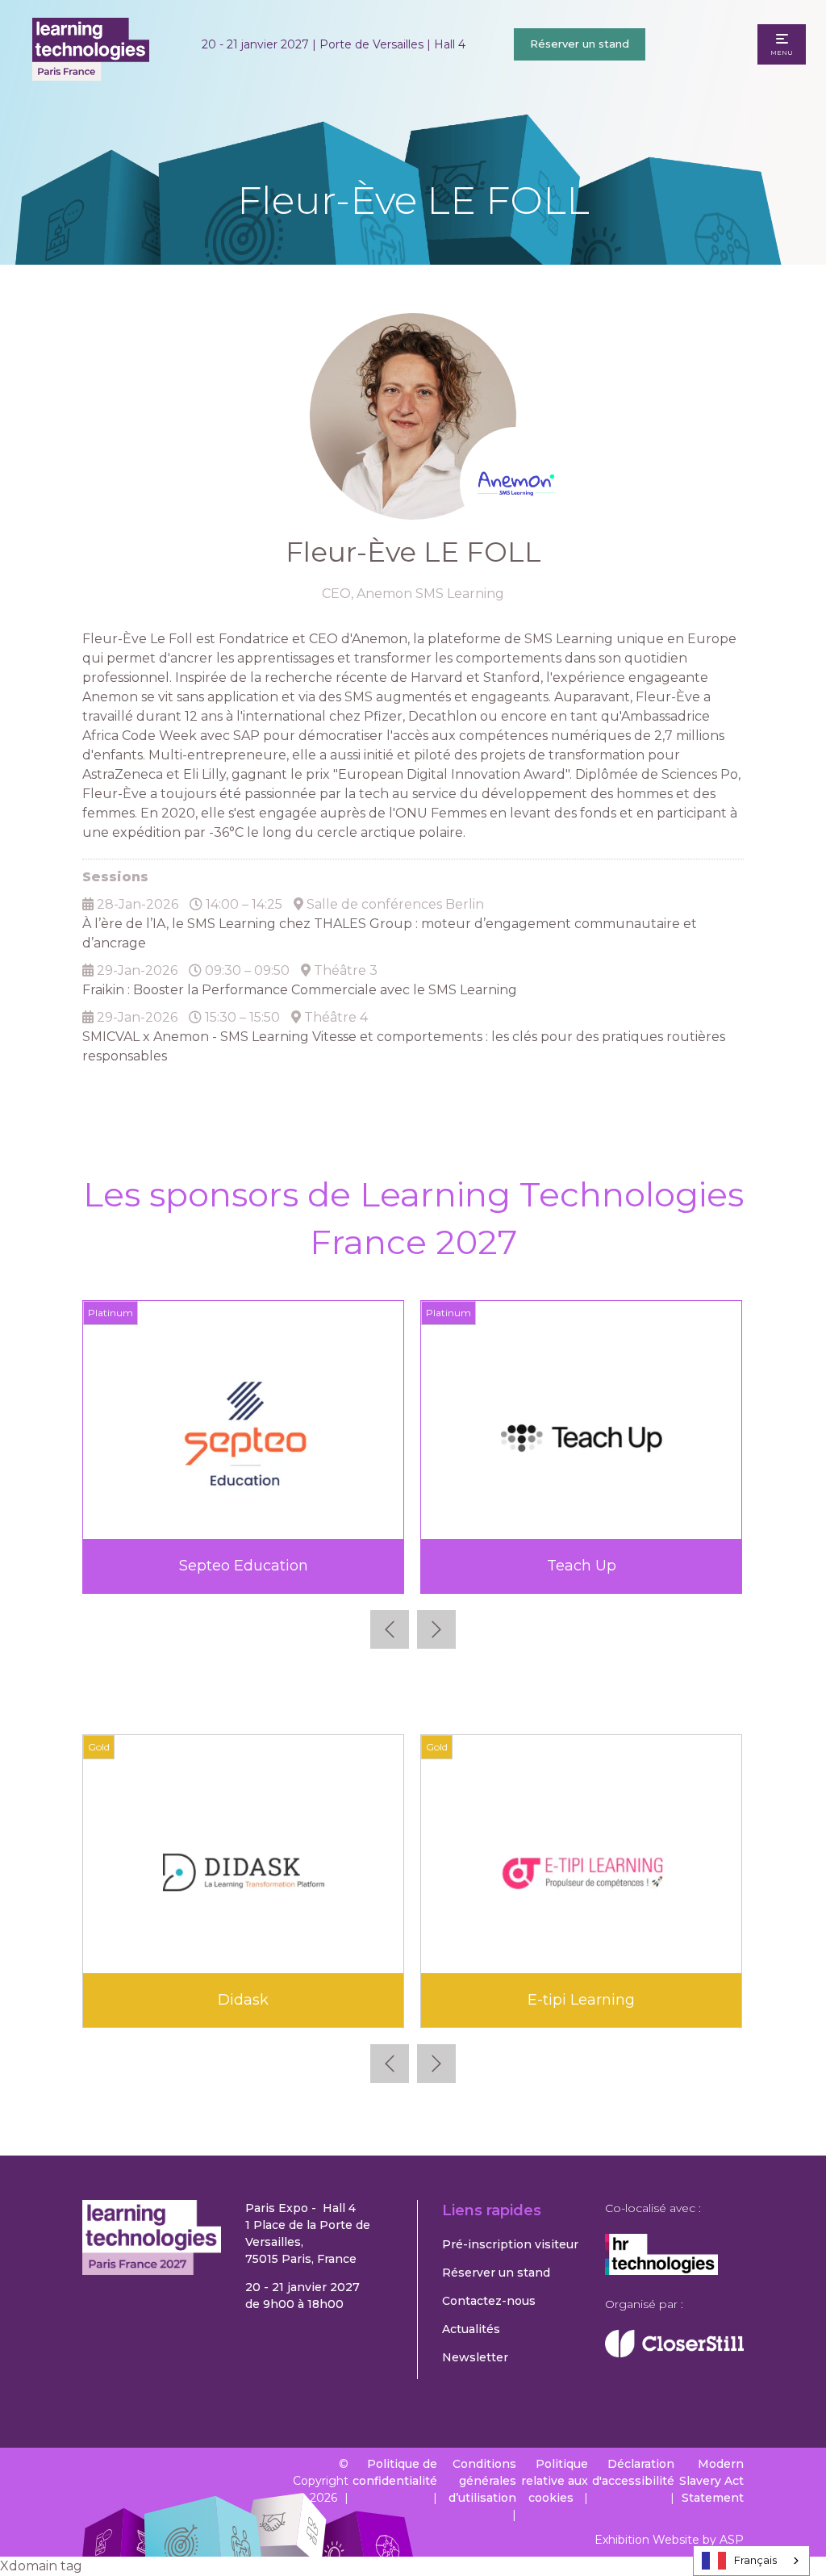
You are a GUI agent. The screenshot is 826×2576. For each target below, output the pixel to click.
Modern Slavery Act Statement (711, 2481)
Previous (390, 1629)
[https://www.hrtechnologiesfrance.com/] (661, 2271)
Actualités (471, 2329)
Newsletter (475, 2357)
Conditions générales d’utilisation (482, 2481)
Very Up (581, 1566)
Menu (782, 52)
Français (755, 2560)
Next (436, 1629)
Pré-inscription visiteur (510, 2244)
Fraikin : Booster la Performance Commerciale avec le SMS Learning (300, 990)
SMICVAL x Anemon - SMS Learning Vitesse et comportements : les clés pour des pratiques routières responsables (404, 1046)
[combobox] (751, 2561)
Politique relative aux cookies (555, 2481)
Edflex (244, 2000)
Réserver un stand (580, 44)
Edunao (582, 2000)
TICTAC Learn (243, 1566)
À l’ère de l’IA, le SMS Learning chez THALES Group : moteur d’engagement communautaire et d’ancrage (390, 933)
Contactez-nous (489, 2301)
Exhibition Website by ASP (669, 2540)
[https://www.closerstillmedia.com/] (674, 2353)
